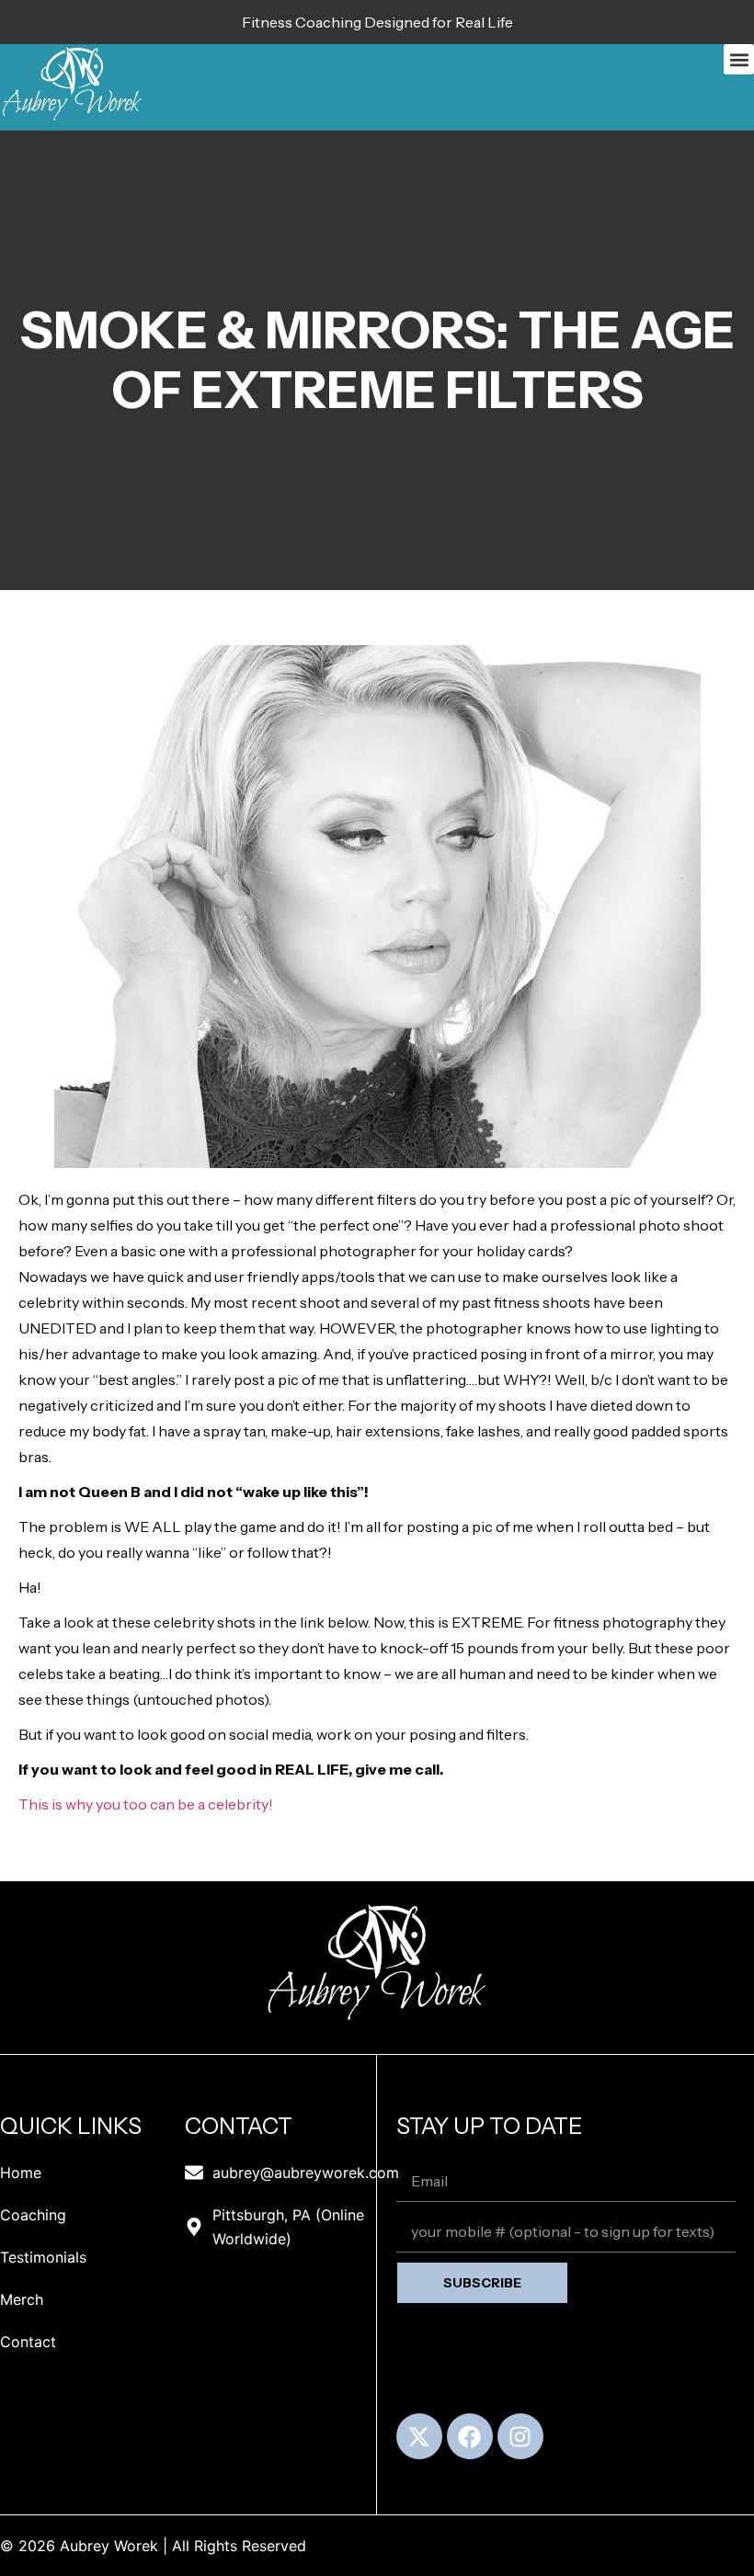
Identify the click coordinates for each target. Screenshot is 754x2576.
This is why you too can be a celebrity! (146, 1804)
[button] (739, 59)
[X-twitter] (419, 2436)
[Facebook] (470, 2436)
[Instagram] (520, 2436)
